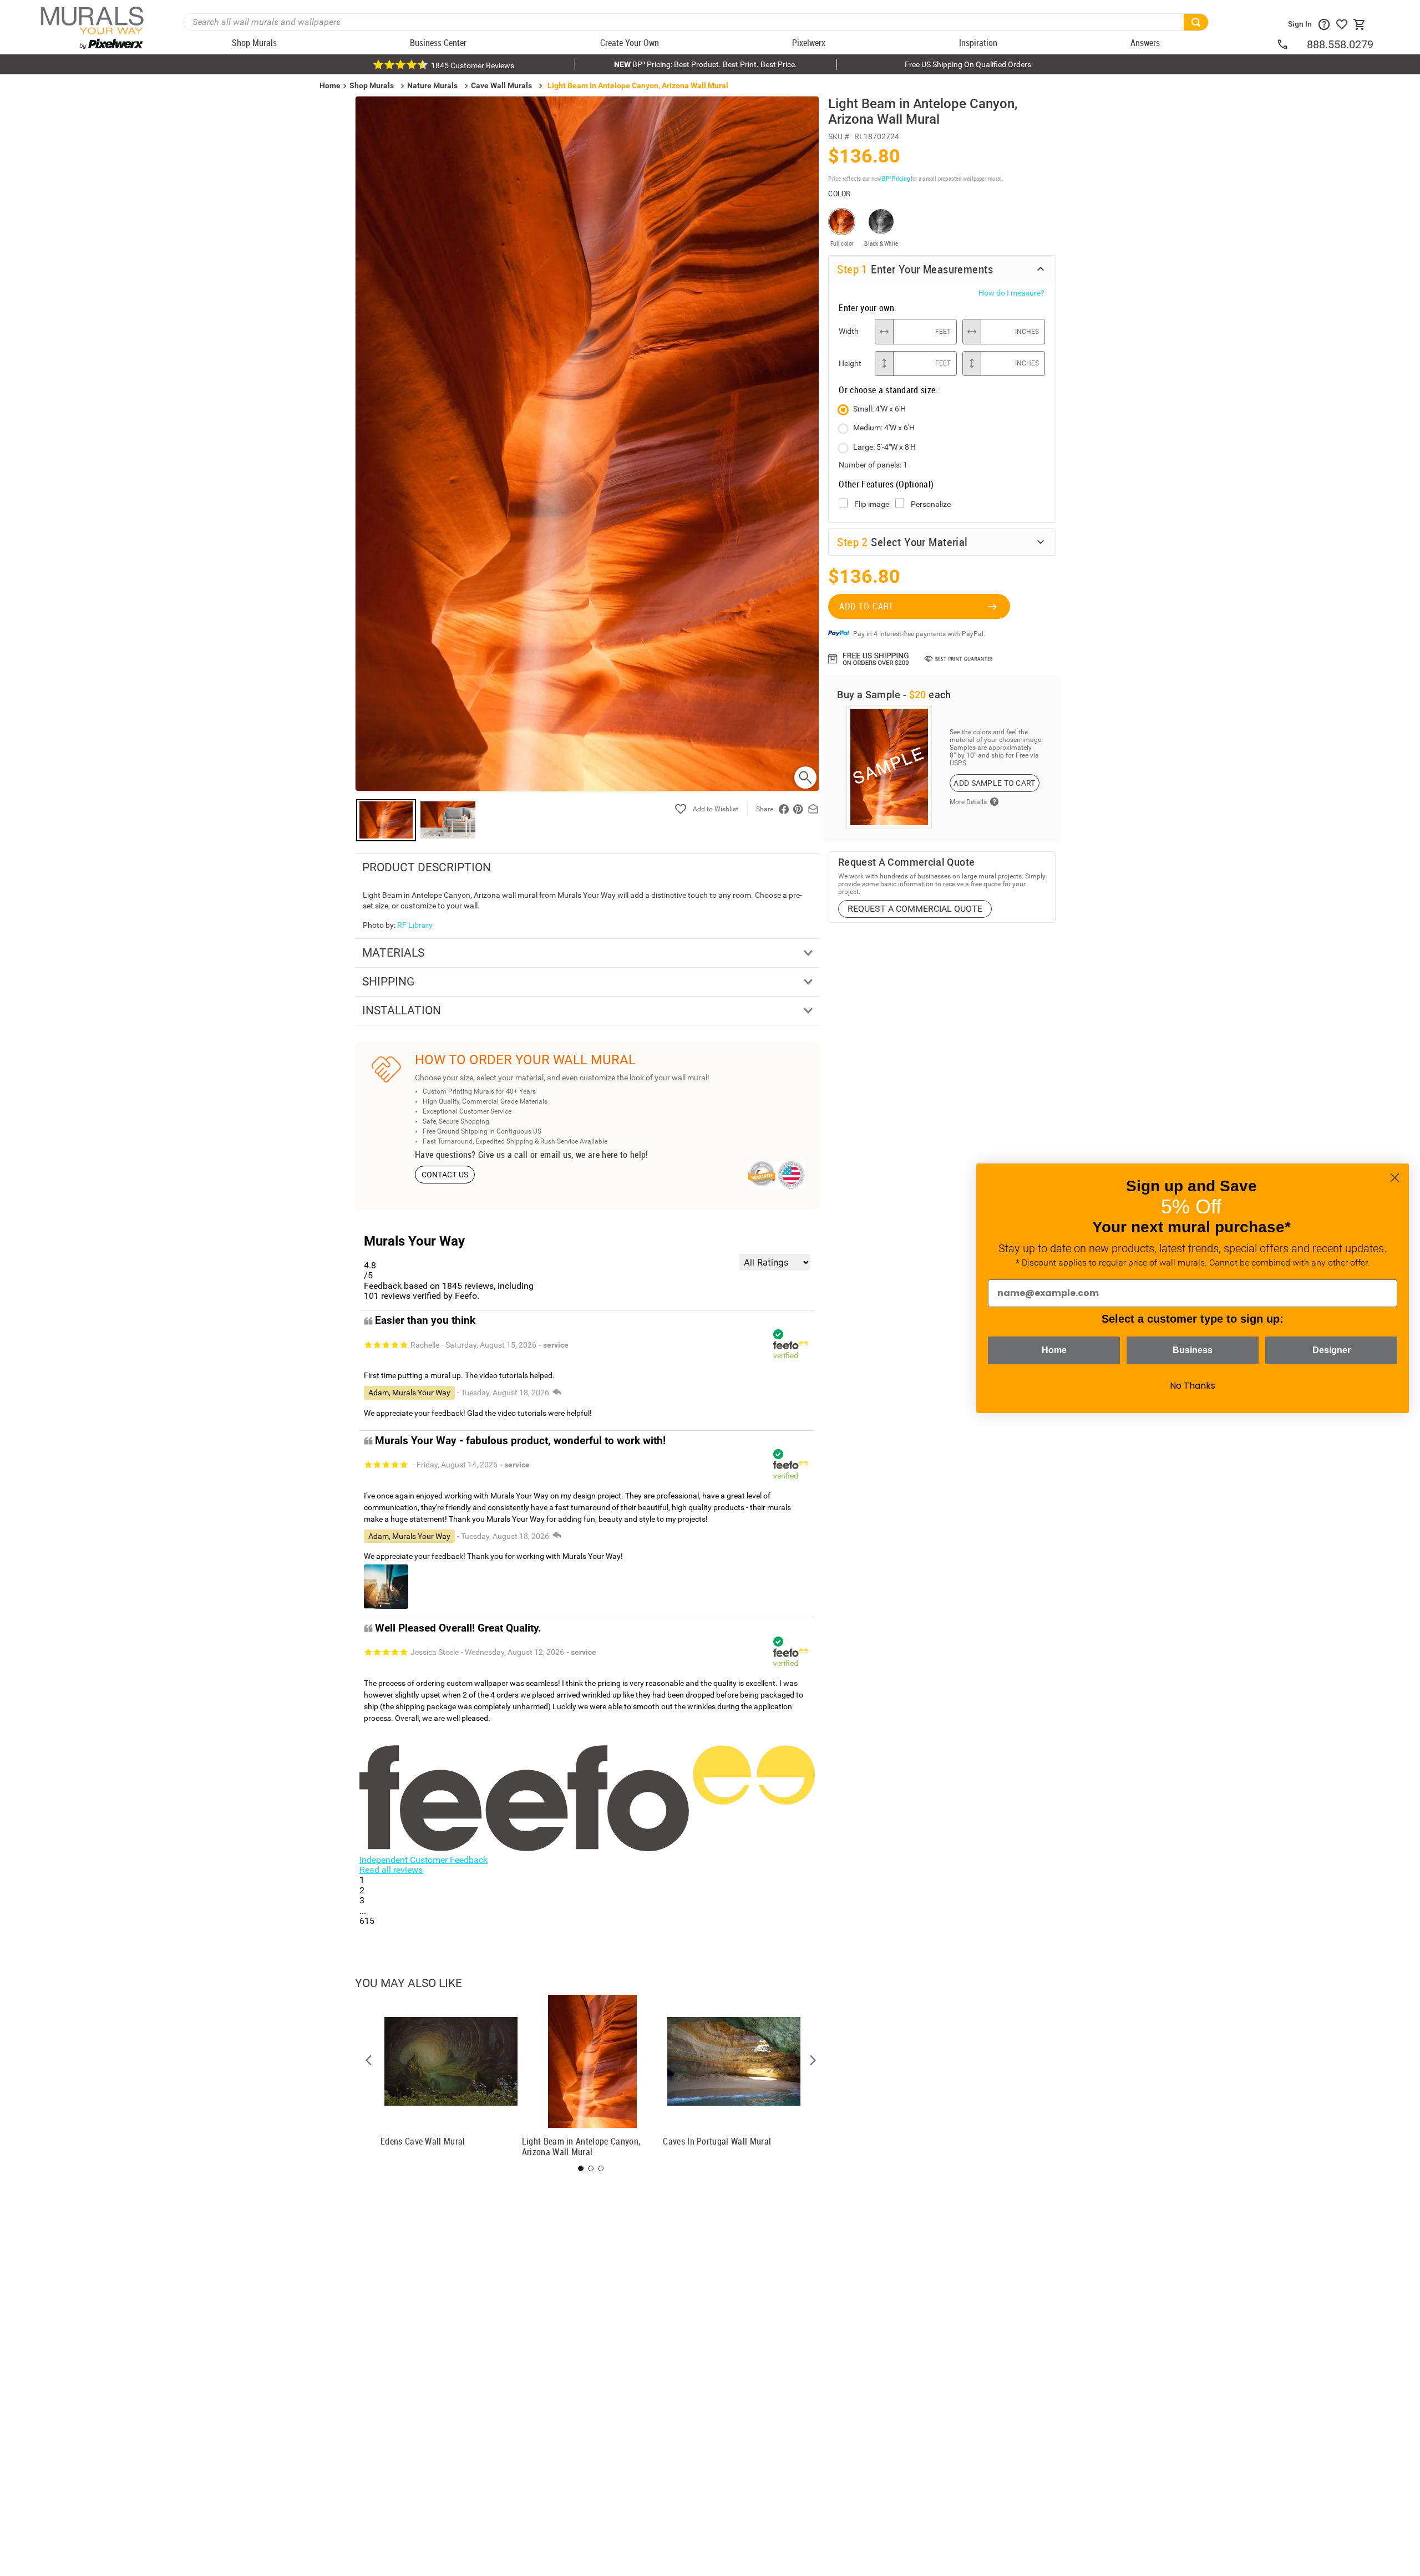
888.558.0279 (1340, 44)
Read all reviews (391, 1870)
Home (1054, 1350)
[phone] (1291, 44)
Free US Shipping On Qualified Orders (968, 64)
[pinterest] (798, 809)
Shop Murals (372, 85)
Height (850, 363)
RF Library (415, 925)
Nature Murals (432, 85)
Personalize (931, 504)
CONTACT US (445, 1175)
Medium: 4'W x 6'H (884, 428)
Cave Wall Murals (501, 85)
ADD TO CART (866, 606)
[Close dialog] (1395, 1178)
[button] (369, 2060)
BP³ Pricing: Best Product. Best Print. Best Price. (706, 64)
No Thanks (1193, 1386)
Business (1193, 1350)
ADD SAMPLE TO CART (994, 783)
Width (849, 331)
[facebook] (784, 809)
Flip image (872, 504)
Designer (1332, 1350)
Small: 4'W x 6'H (879, 409)
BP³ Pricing (896, 178)
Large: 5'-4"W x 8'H (884, 447)
